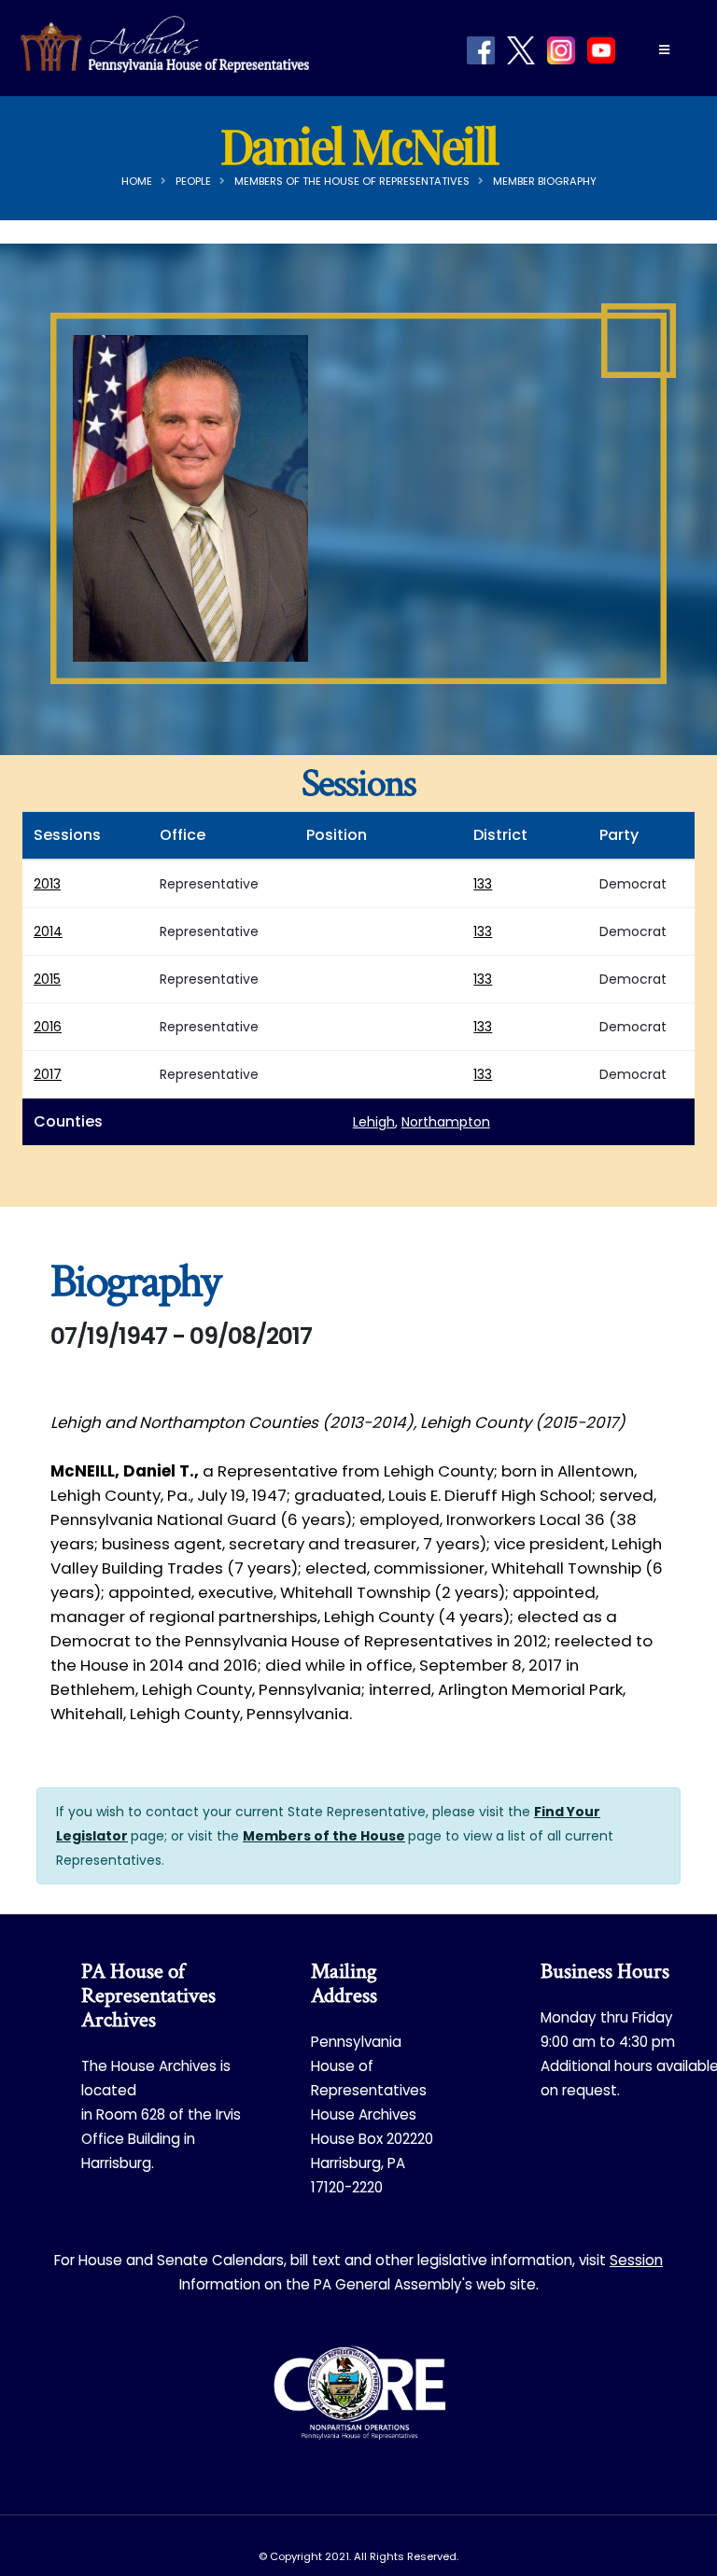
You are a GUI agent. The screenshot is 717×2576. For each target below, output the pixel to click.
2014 (48, 931)
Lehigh (374, 1122)
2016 (48, 1027)
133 (483, 884)
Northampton (446, 1122)
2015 (47, 979)
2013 (47, 884)
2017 (48, 1074)
